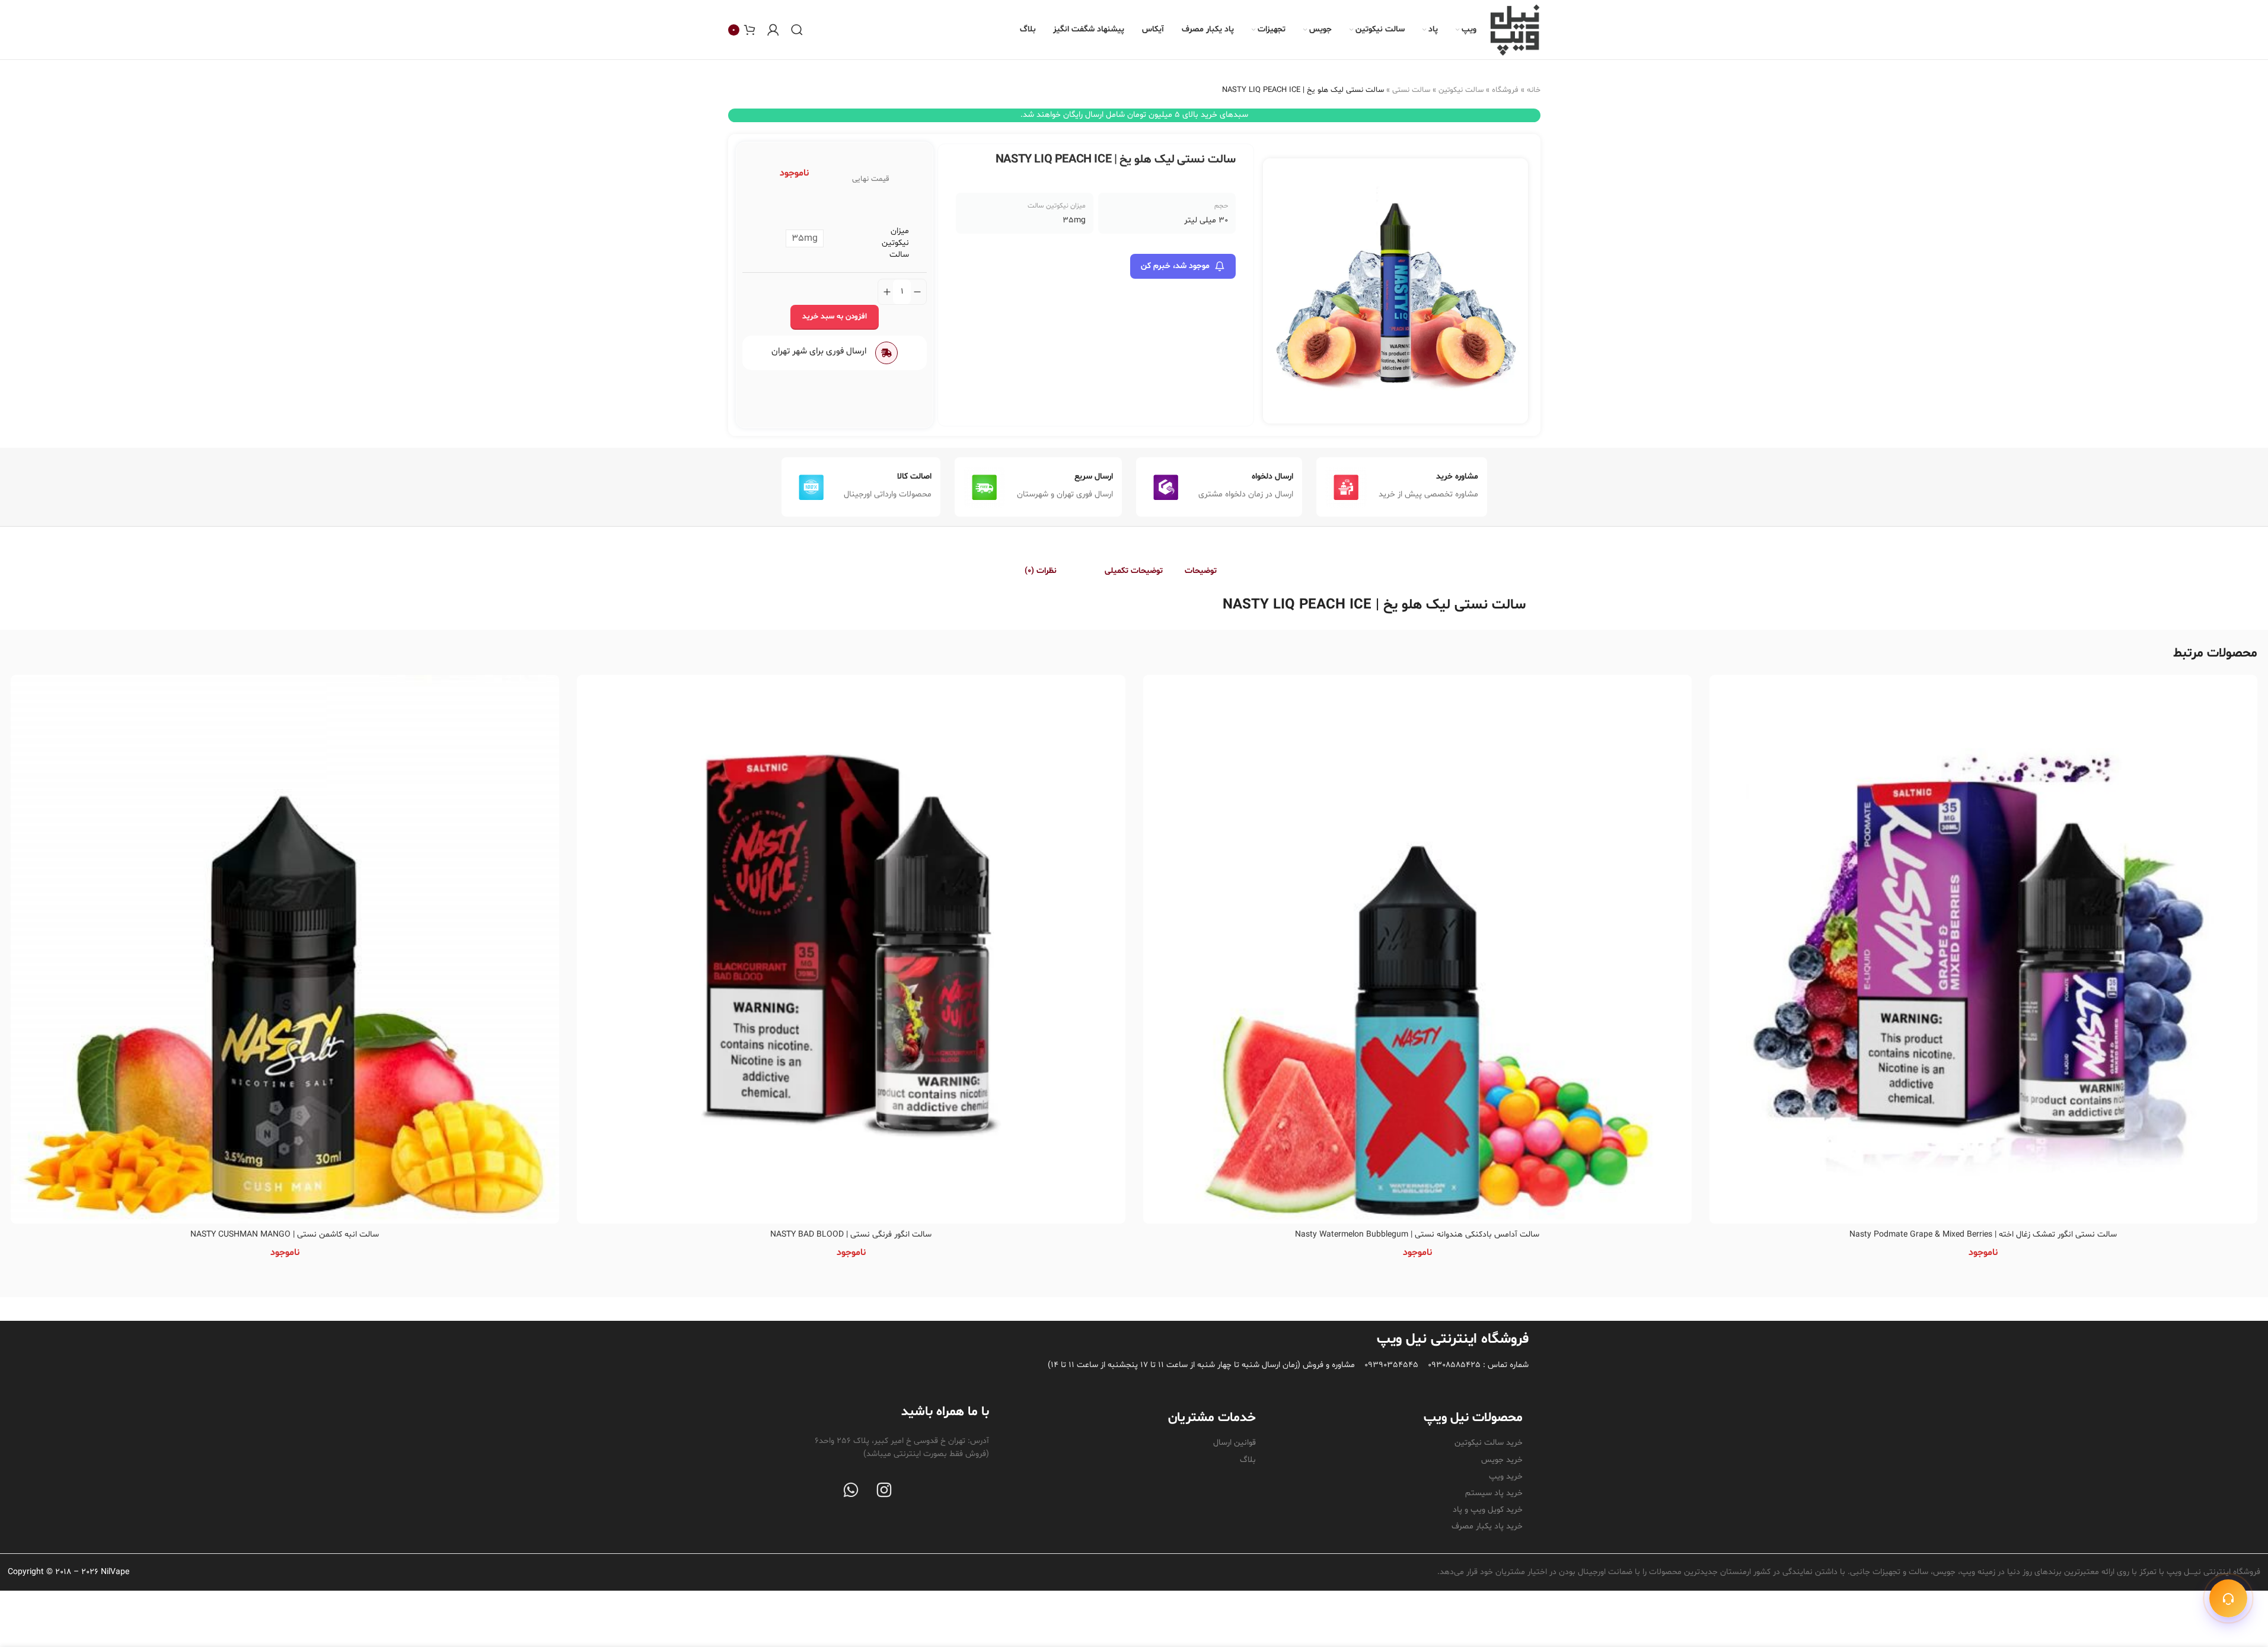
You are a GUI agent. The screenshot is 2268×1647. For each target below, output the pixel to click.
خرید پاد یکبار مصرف (1487, 1526)
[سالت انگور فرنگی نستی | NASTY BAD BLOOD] (851, 949)
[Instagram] (884, 1490)
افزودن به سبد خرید (835, 317)
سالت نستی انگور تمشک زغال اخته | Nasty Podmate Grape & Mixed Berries (1983, 1235)
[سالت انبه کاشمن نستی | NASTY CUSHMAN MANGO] (285, 949)
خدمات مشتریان (1212, 1418)
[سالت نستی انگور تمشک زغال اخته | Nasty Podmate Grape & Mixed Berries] (1984, 949)
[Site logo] (1514, 30)
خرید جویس (1502, 1460)
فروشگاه (1505, 90)
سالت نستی (1411, 90)
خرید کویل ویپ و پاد (1488, 1510)
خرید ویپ (1506, 1476)
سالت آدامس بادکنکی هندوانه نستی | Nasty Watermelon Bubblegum (1417, 1235)
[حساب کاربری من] (773, 30)
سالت (1509, 605)
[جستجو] (797, 30)
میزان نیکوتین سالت (895, 243)
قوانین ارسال (1235, 1443)
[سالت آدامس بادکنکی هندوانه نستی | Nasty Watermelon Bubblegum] (1417, 949)
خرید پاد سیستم (1494, 1493)
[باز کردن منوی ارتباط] (2228, 1598)
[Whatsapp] (851, 1490)
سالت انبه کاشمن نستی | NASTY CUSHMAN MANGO (285, 1235)
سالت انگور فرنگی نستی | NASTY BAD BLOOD (851, 1235)
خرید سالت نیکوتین (1489, 1443)
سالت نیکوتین (1461, 90)
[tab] (1214, 571)
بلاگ (1248, 1460)
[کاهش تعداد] (917, 292)
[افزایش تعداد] (887, 292)
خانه (1534, 90)
